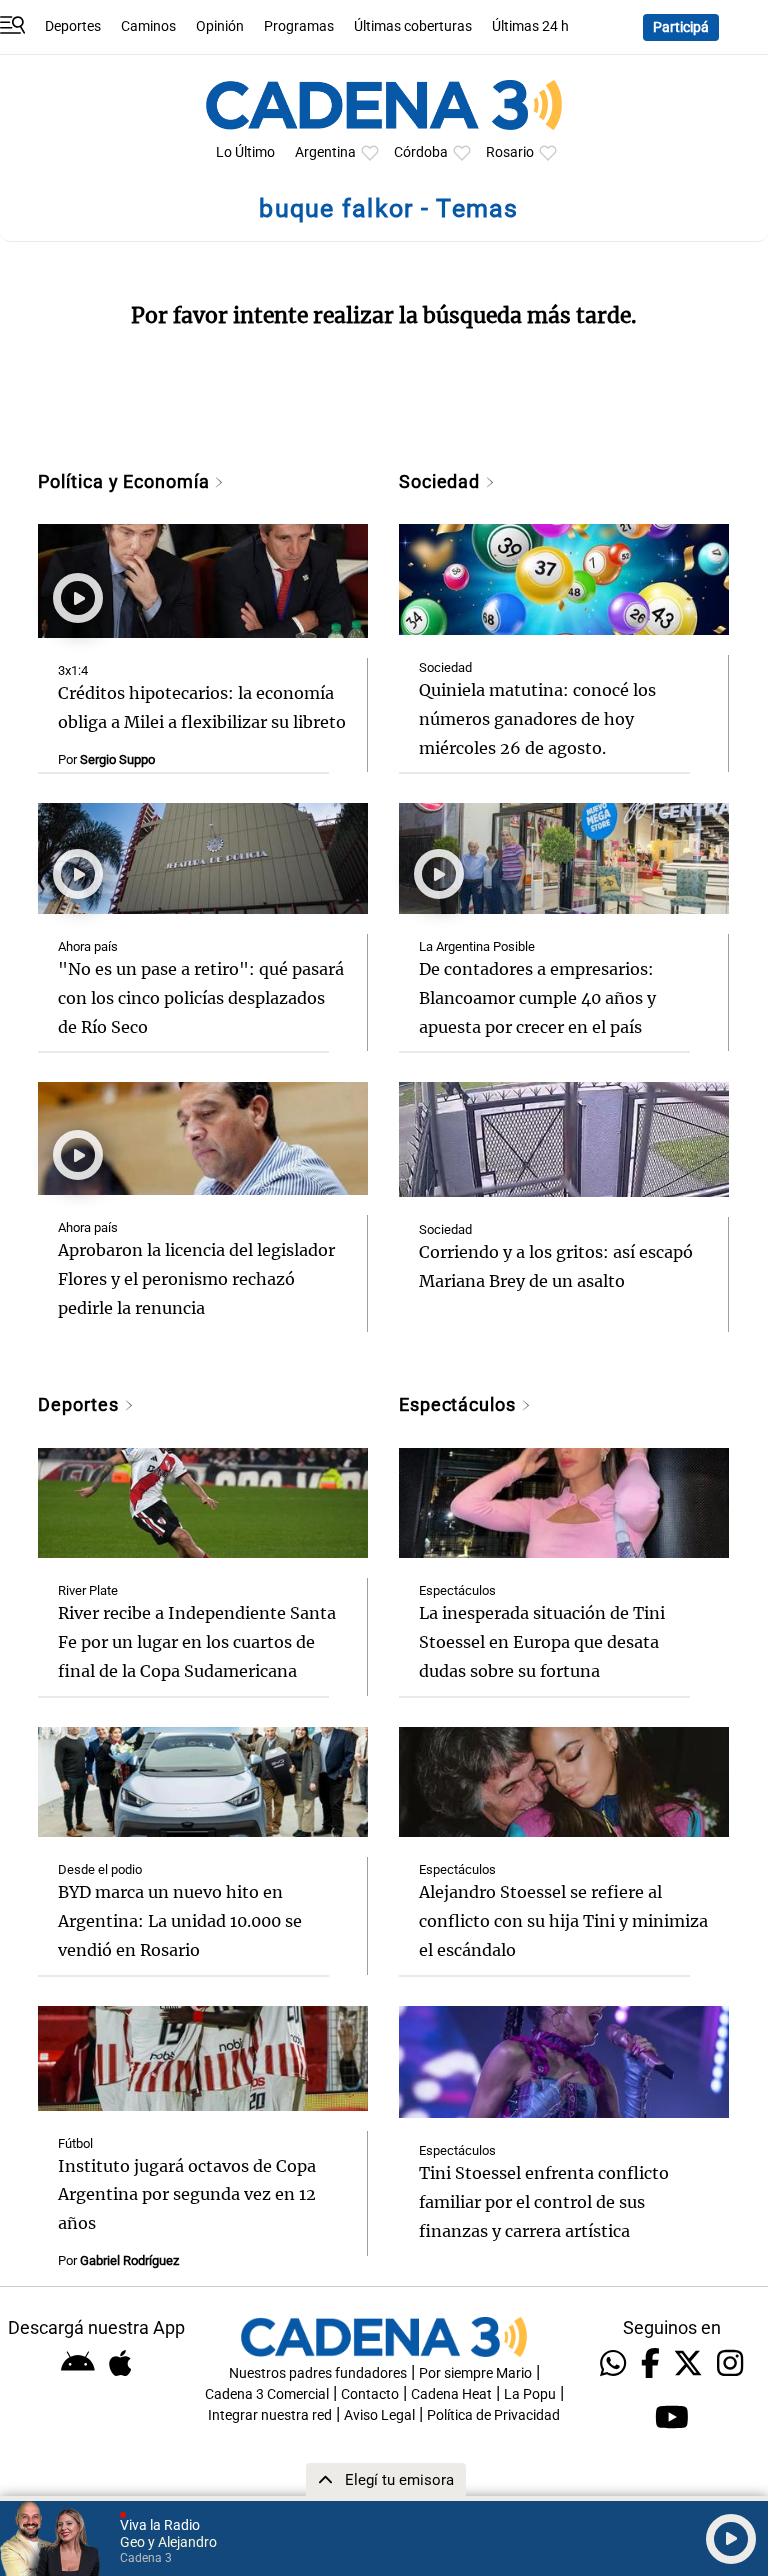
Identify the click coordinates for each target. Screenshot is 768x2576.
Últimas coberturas (413, 26)
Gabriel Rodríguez (129, 2260)
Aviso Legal (379, 2415)
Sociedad (442, 481)
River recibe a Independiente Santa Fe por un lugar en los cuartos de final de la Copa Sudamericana (197, 1642)
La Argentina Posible (477, 946)
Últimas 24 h (530, 26)
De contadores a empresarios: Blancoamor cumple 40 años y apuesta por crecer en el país (537, 998)
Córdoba (421, 152)
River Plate (88, 1590)
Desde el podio (100, 1869)
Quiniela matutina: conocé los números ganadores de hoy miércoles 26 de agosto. (537, 719)
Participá (681, 27)
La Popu (530, 2394)
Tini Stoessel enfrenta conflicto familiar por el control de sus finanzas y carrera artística (544, 2202)
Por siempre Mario (475, 2373)
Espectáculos (460, 1404)
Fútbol (75, 2143)
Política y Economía (126, 481)
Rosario (510, 152)
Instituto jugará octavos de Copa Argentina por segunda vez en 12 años (187, 2195)
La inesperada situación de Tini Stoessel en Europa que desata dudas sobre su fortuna (542, 1642)
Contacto (370, 2394)
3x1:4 (73, 670)
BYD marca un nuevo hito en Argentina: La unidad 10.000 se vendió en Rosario (180, 1921)
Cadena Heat (451, 2394)
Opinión (220, 26)
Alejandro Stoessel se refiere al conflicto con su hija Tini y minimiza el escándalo (563, 1921)
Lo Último (245, 152)
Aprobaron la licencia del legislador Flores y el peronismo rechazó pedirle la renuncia (196, 1279)
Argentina (325, 152)
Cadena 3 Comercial (267, 2394)
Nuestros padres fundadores (318, 2373)
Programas (299, 26)
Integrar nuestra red (270, 2415)
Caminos (148, 26)
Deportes (73, 26)
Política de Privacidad (493, 2415)
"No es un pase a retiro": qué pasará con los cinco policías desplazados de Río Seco (201, 998)
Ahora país (88, 946)
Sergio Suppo (117, 759)
